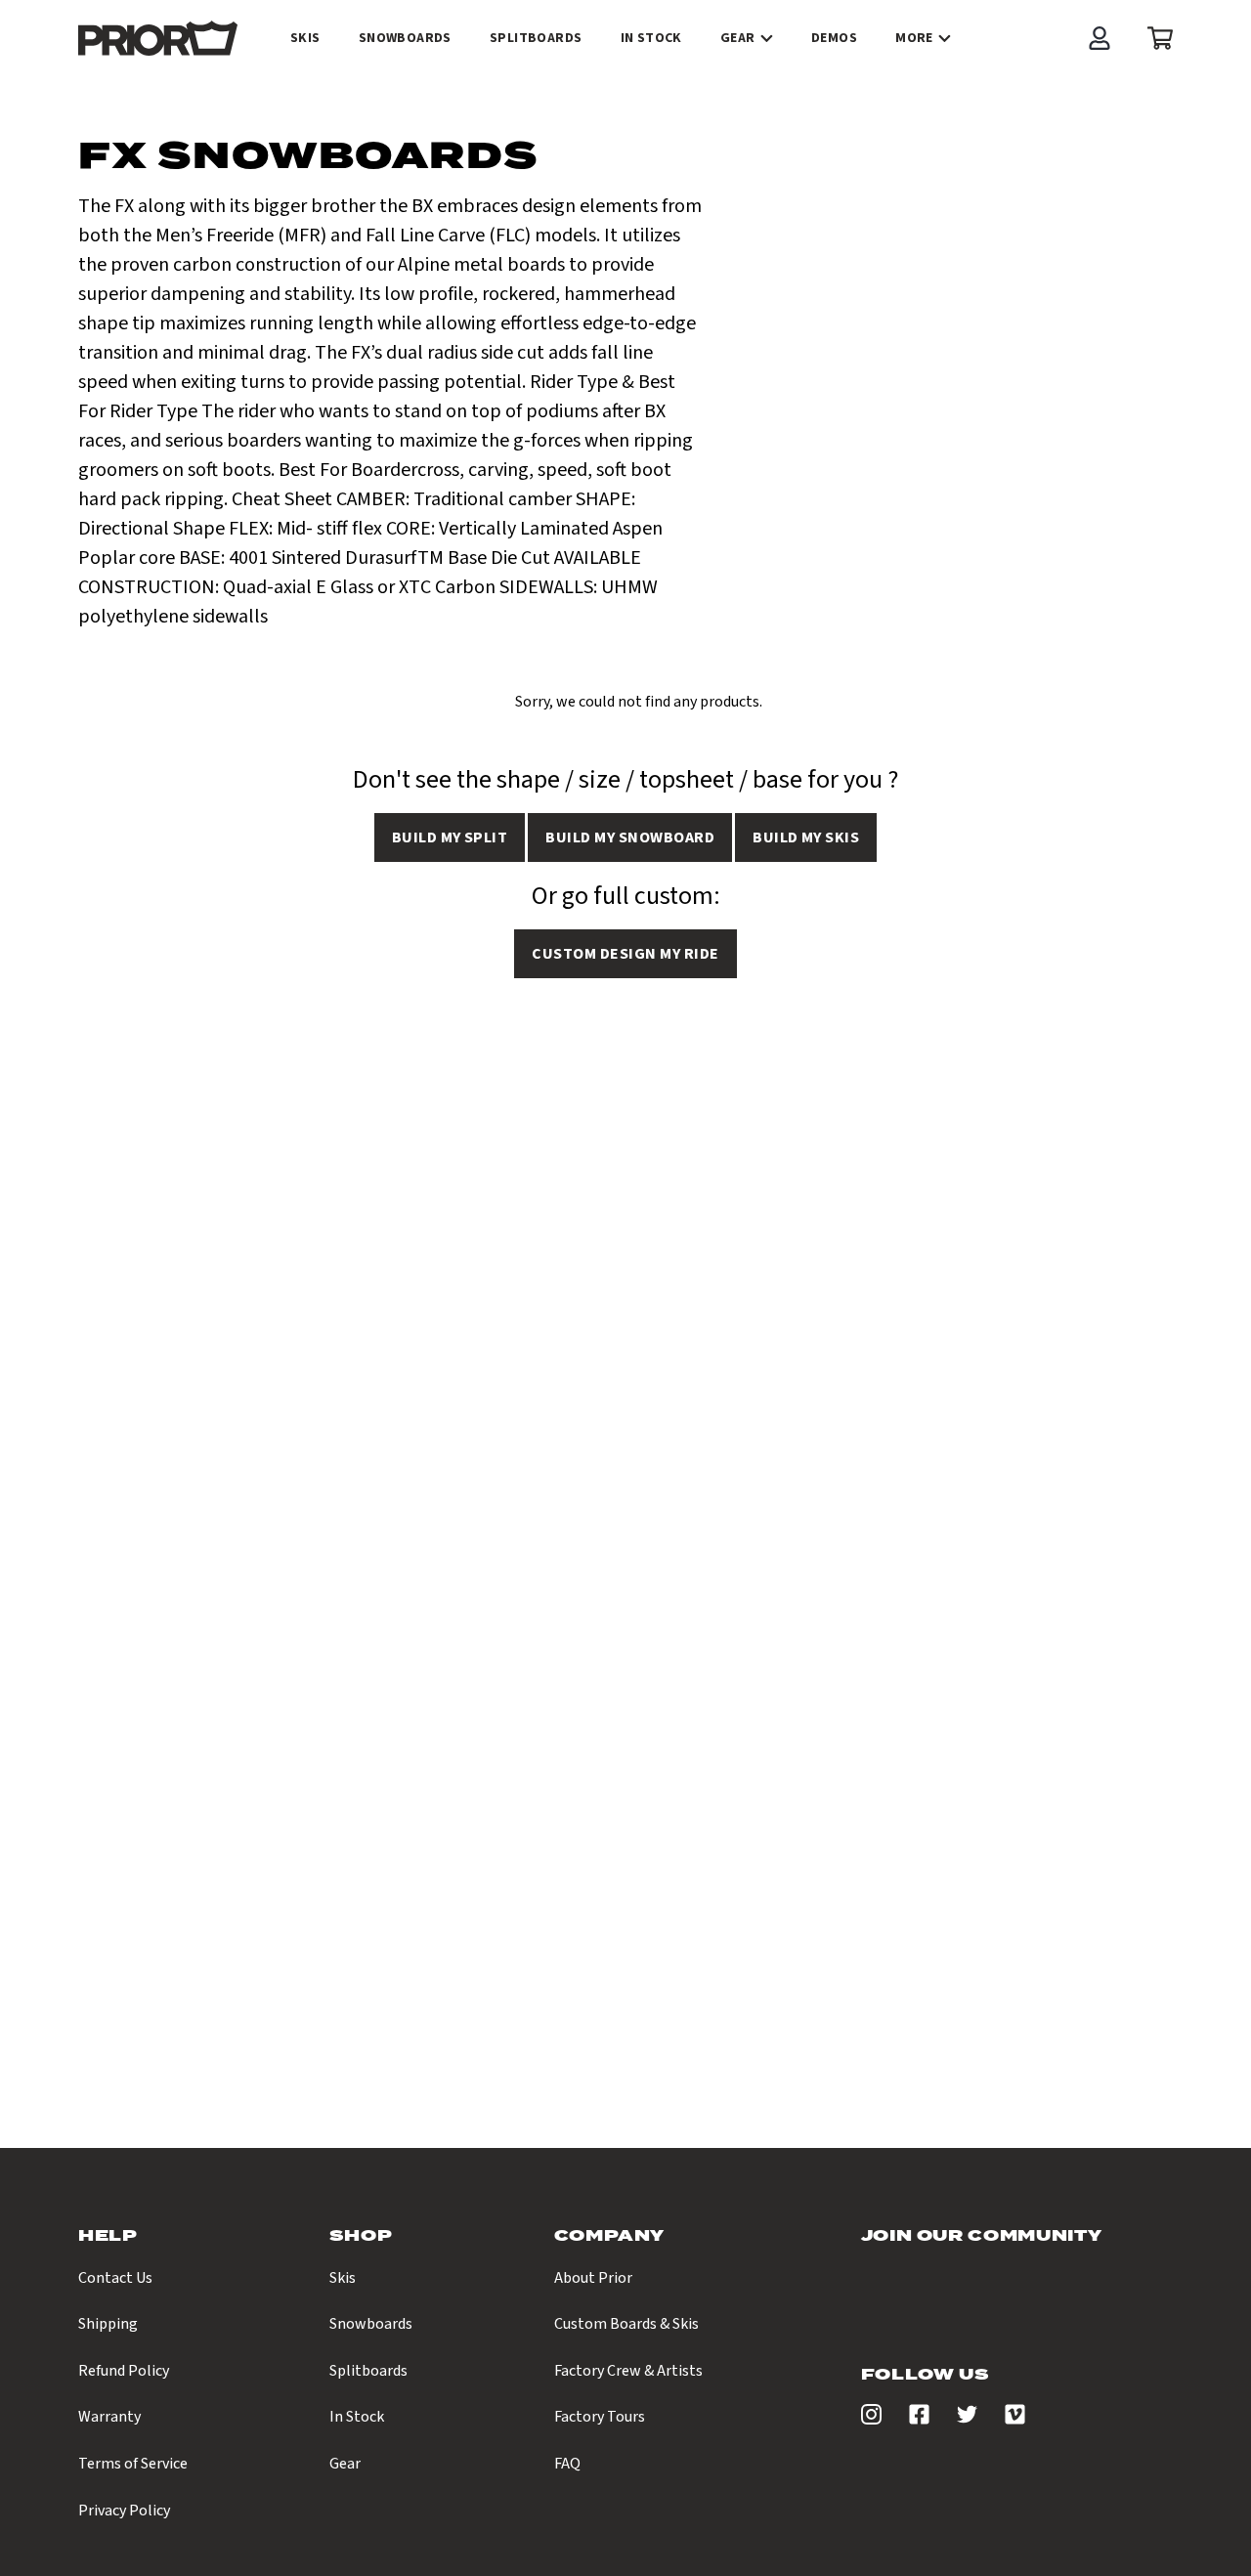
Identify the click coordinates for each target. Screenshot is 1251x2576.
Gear (738, 38)
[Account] (1100, 38)
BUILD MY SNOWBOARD (630, 837)
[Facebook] (919, 2420)
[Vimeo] (1015, 2420)
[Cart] (1155, 38)
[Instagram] (871, 2420)
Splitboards (368, 2371)
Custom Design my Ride (625, 954)
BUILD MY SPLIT (450, 837)
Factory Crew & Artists (628, 2371)
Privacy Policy (124, 2511)
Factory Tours (600, 2417)
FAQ (567, 2464)
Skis (343, 2278)
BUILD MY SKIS (806, 837)
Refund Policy (124, 2371)
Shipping (108, 2324)
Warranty (109, 2417)
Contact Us (115, 2278)
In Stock (357, 2417)
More (914, 38)
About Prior (593, 2278)
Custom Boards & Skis (626, 2324)
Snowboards (371, 2324)
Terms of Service (133, 2464)
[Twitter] (967, 2420)
